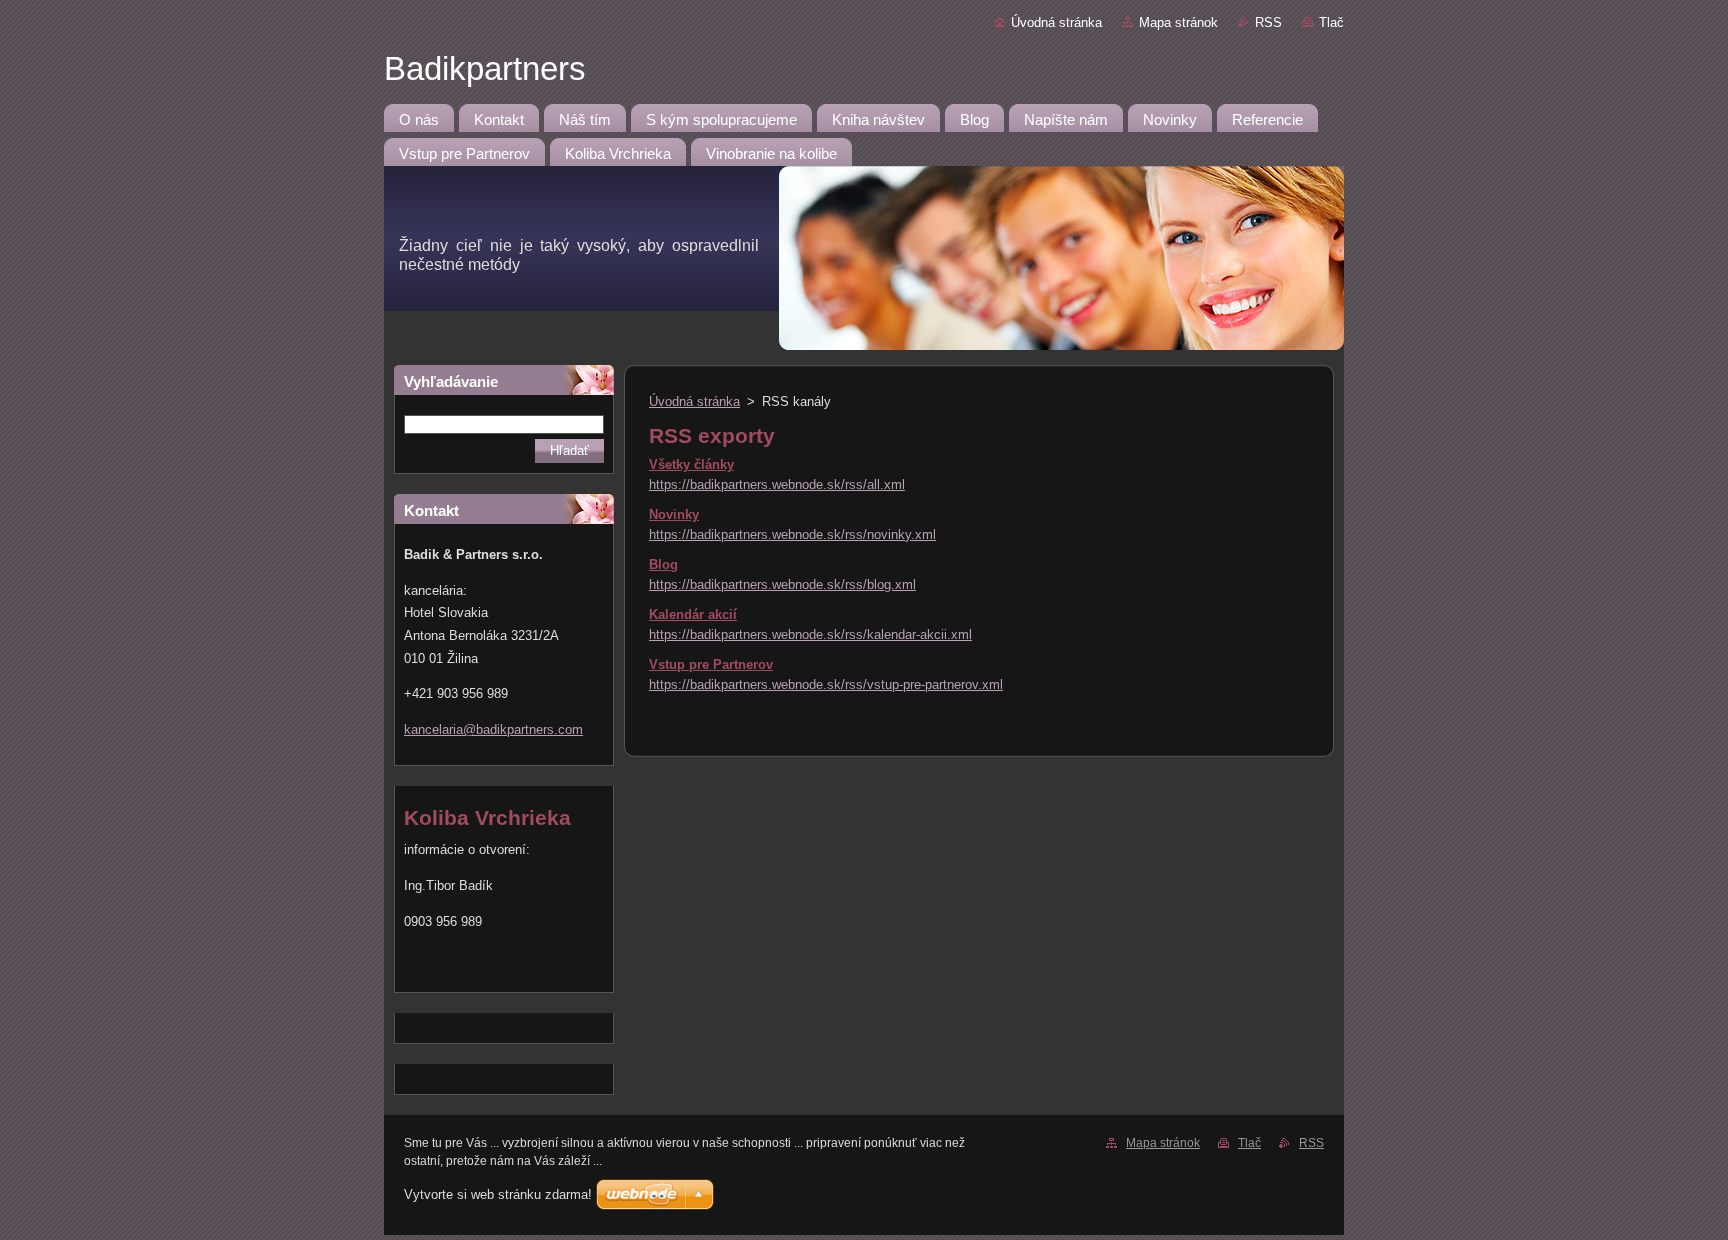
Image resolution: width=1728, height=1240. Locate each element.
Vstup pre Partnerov (711, 664)
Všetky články (691, 464)
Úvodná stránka (1056, 22)
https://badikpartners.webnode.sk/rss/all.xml (777, 484)
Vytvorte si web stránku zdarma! (498, 1194)
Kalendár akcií (693, 614)
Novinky (674, 514)
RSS (1268, 22)
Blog (663, 564)
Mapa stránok (1178, 22)
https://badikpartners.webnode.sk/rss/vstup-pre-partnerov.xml (826, 684)
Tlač (1331, 22)
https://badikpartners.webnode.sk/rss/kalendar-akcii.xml (810, 634)
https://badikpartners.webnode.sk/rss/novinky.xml (792, 534)
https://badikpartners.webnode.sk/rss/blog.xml (782, 584)
